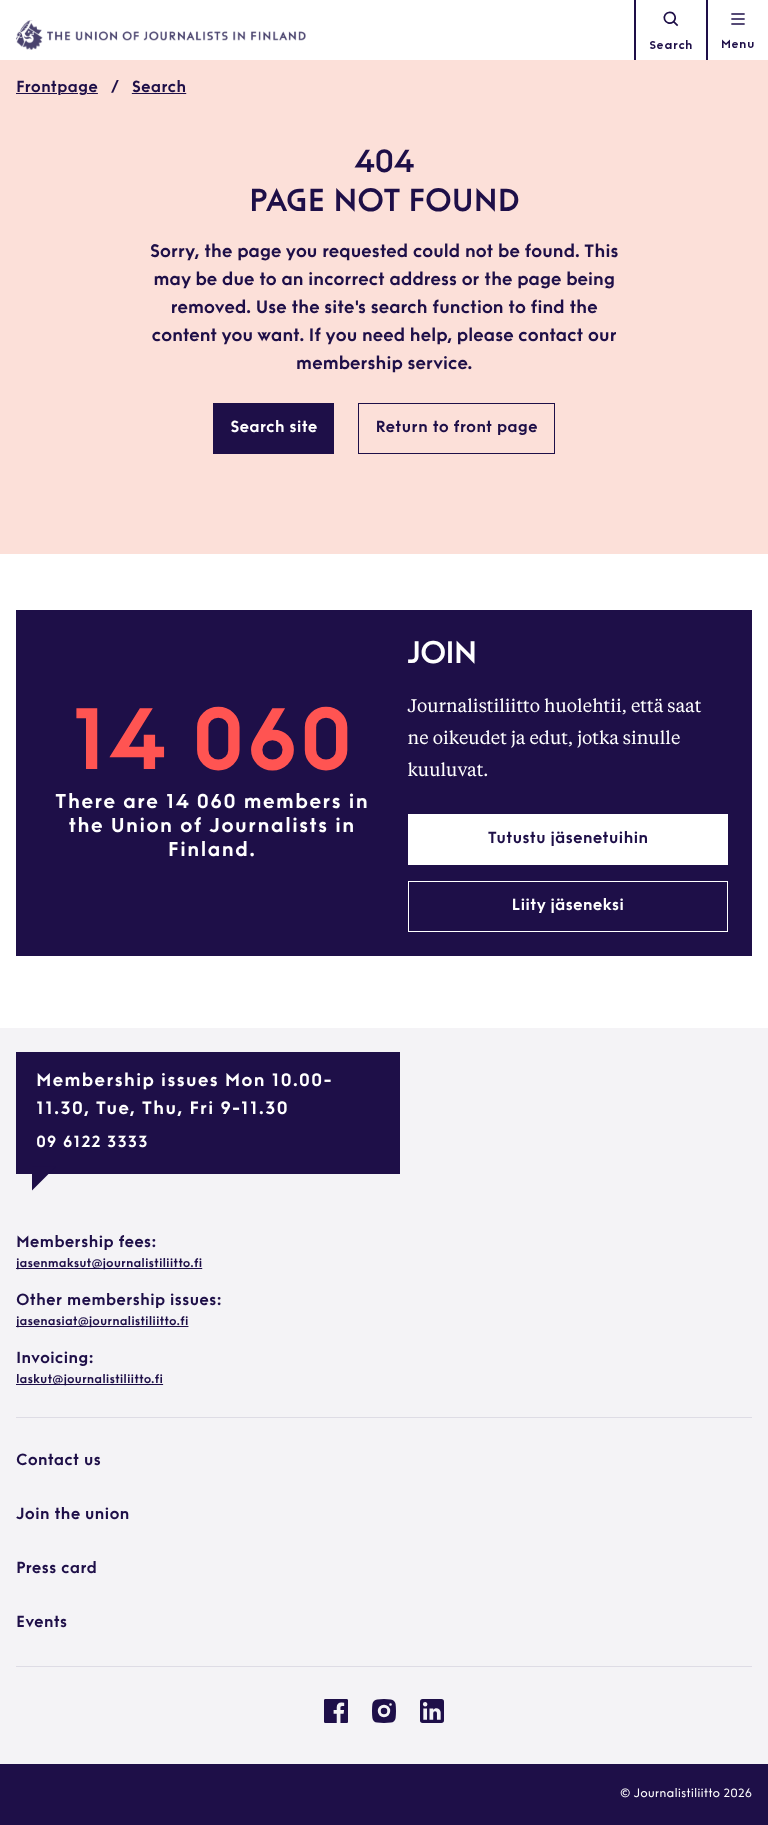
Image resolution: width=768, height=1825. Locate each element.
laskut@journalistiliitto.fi (89, 1380)
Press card (56, 1569)
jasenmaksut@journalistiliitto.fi (109, 1264)
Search (671, 46)
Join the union (73, 1515)
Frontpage (57, 88)
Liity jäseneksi (568, 906)
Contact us (58, 1461)
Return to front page (456, 428)
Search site (273, 428)
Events (41, 1623)
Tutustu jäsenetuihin (567, 839)
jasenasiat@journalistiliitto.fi (102, 1322)
